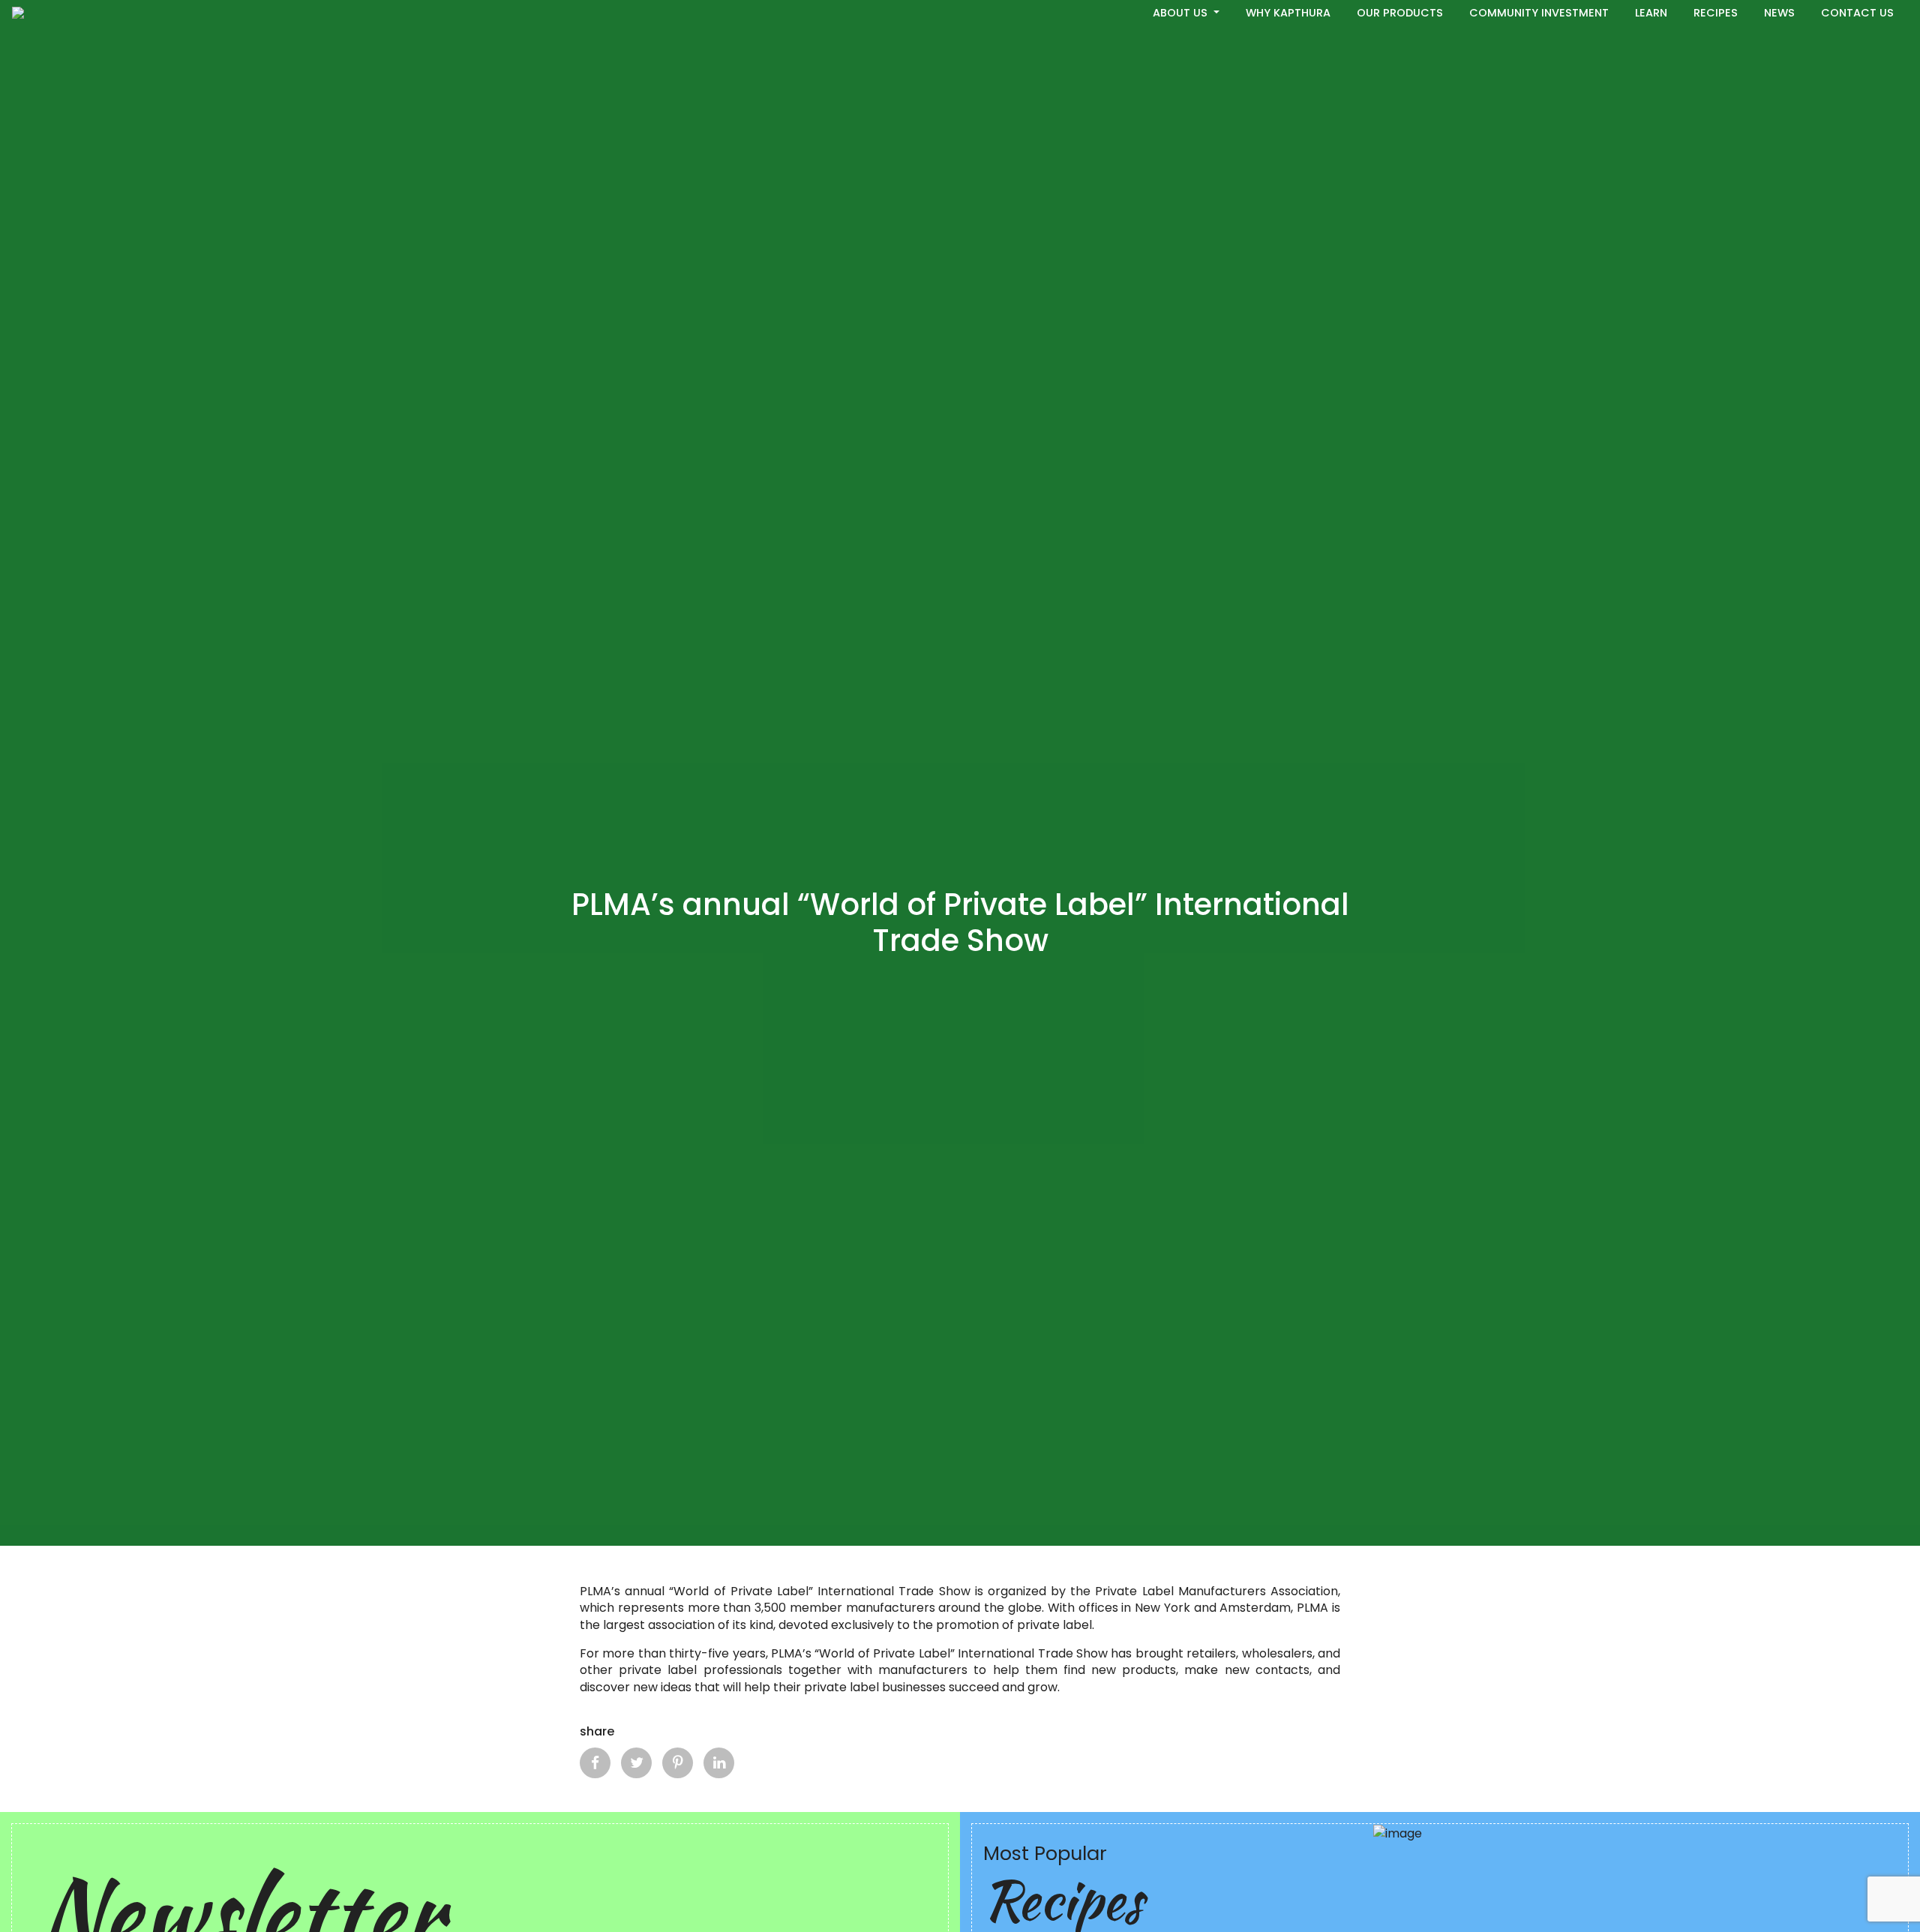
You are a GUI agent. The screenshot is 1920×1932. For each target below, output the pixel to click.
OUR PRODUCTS (1400, 13)
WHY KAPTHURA (1288, 13)
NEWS (1779, 13)
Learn (1651, 13)
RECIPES (1716, 13)
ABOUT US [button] (1182, 13)
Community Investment (1539, 13)
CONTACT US (1857, 13)
